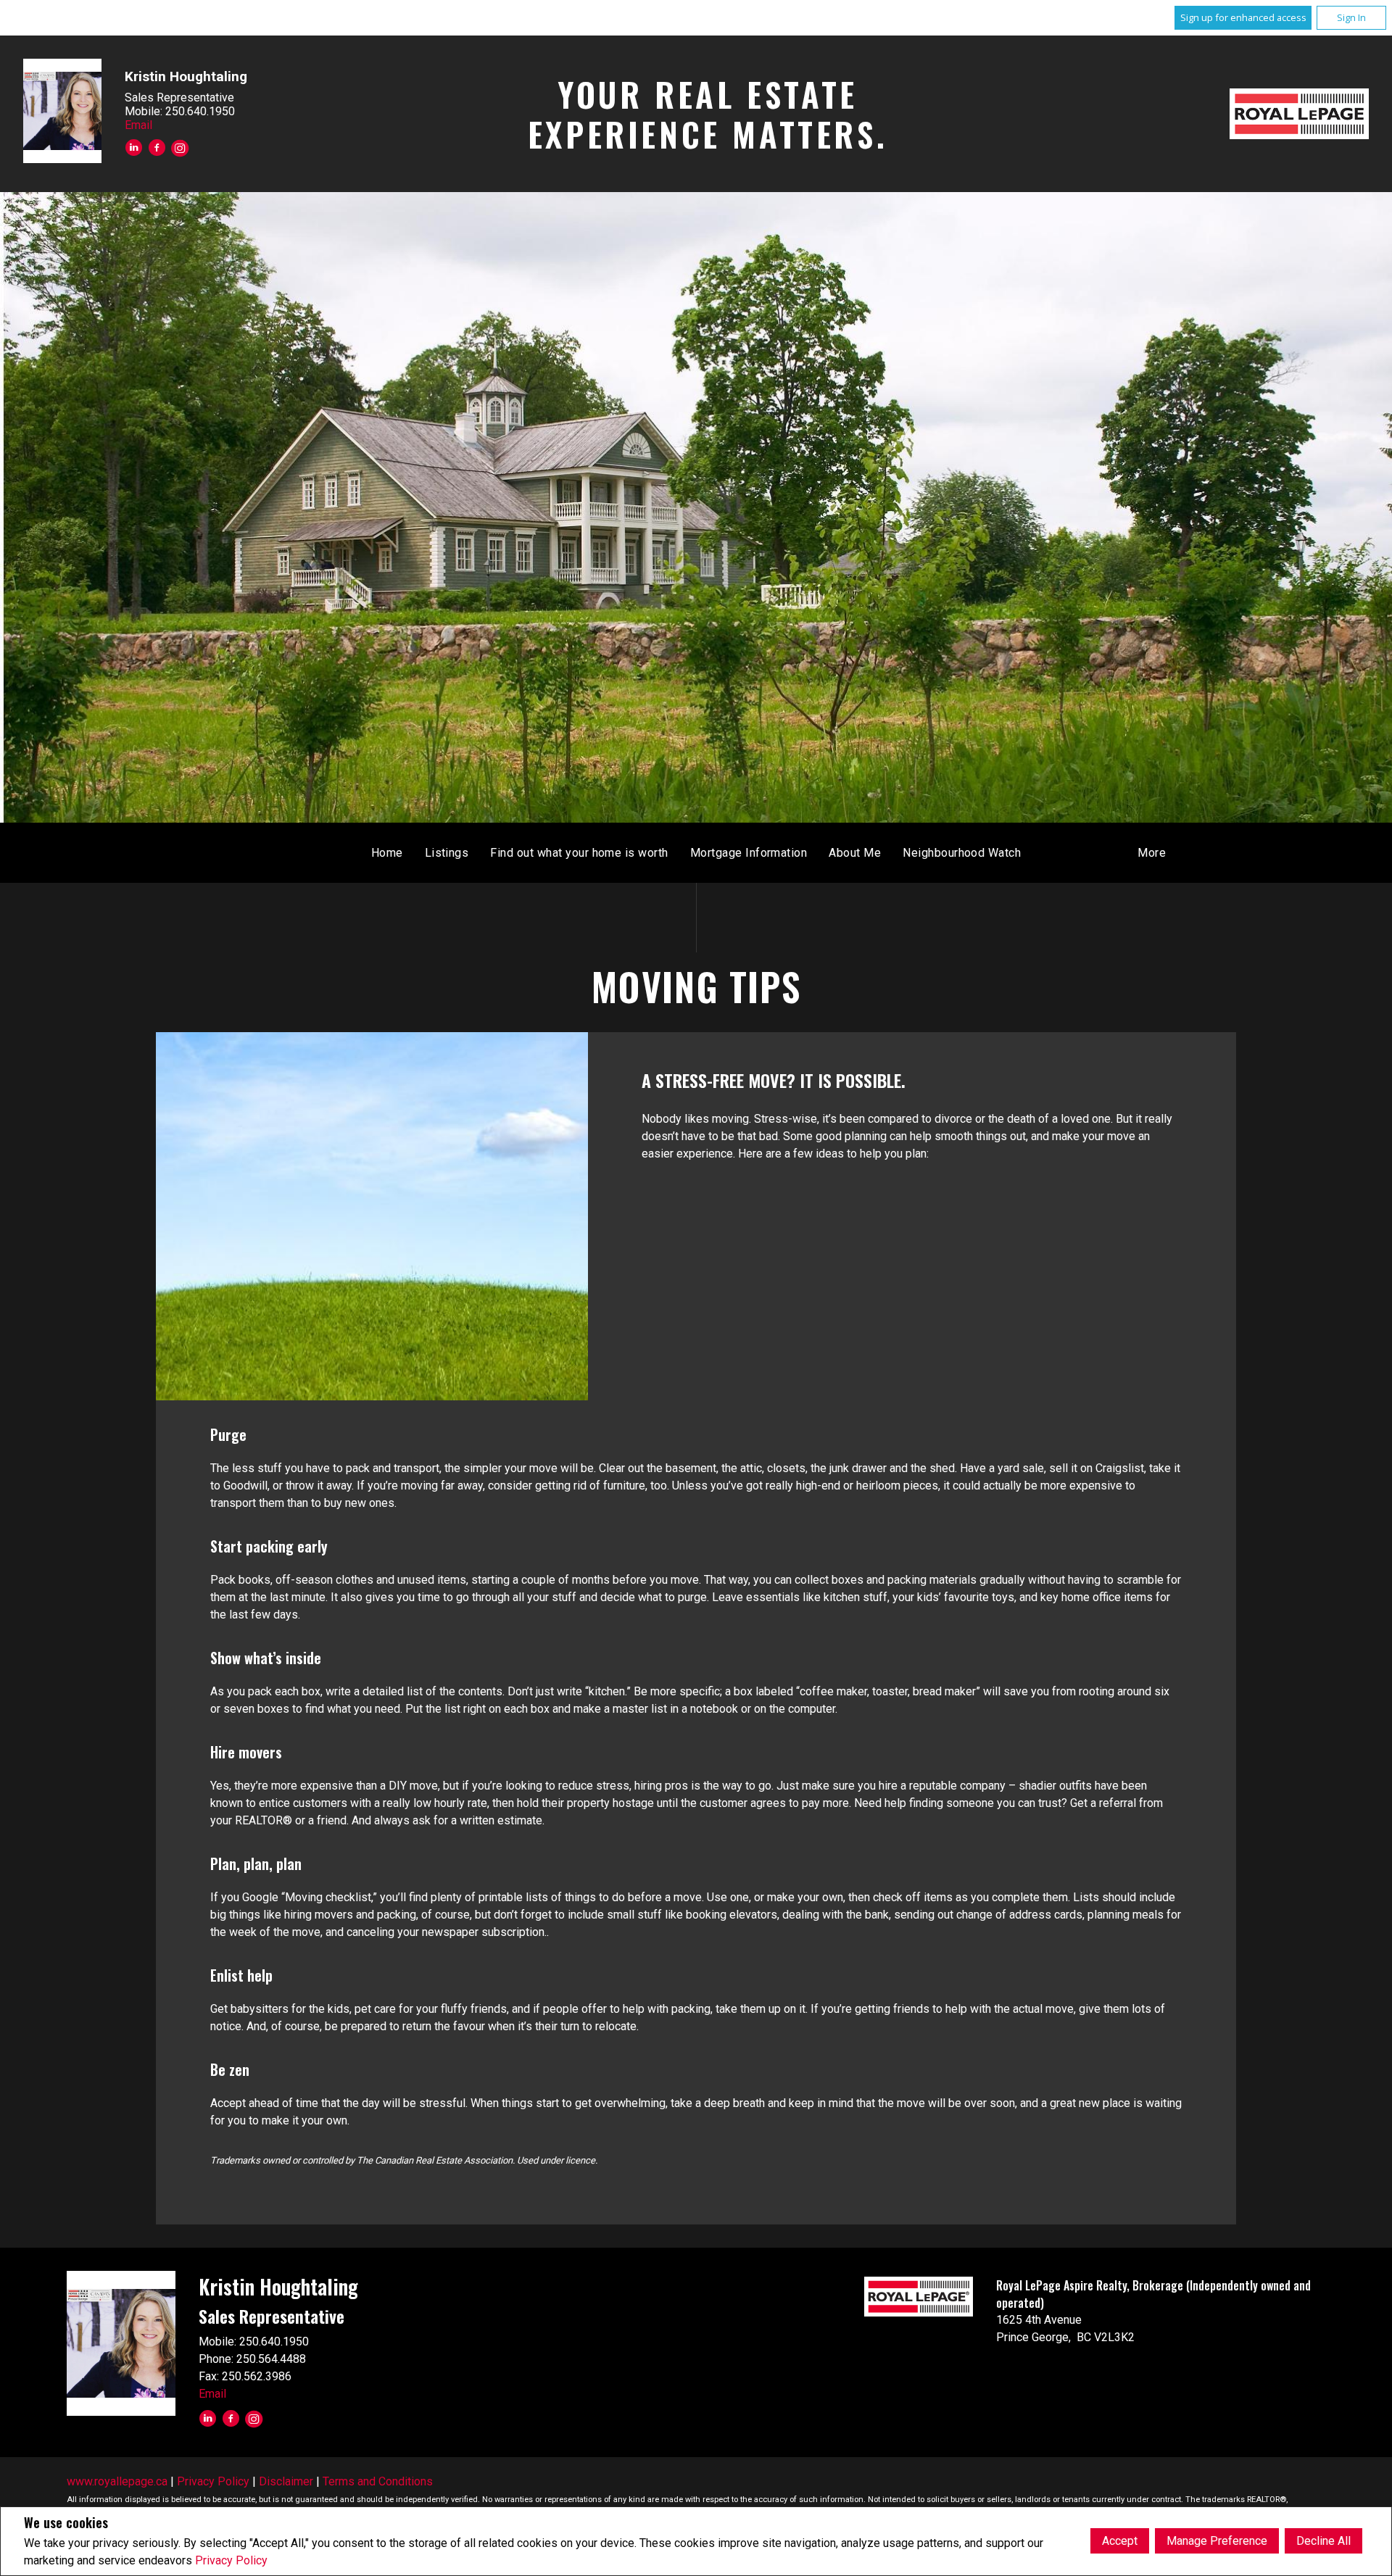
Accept (1120, 2541)
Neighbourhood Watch (962, 853)
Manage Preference (1217, 2541)
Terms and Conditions (378, 2481)
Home (387, 853)
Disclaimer (286, 2481)
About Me (855, 853)
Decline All (1323, 2541)
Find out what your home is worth (579, 853)
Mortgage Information (749, 853)
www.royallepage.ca (117, 2481)
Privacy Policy (231, 2560)
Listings (447, 853)
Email (138, 125)
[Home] (1299, 114)
